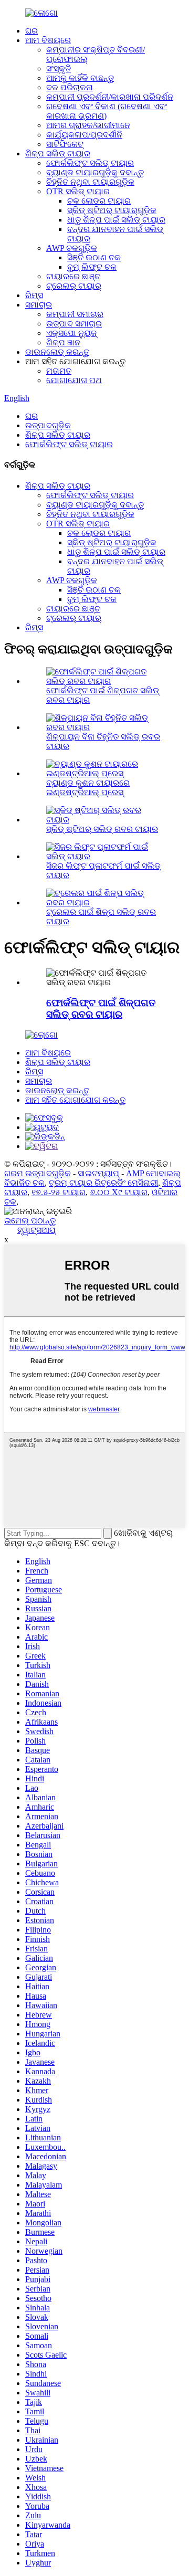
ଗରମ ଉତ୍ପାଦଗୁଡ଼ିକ (38, 1173)
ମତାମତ (59, 371)
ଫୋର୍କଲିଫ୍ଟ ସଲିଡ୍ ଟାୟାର (90, 163)
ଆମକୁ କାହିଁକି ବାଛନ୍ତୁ (80, 78)
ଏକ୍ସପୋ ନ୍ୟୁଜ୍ (71, 333)
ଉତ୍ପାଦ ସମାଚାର (74, 324)
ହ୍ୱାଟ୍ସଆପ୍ (36, 1230)
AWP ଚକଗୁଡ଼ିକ (72, 248)
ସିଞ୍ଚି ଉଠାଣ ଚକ (94, 257)
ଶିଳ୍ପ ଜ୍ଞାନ (63, 342)
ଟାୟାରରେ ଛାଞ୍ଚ (73, 276)
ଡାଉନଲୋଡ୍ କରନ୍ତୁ (57, 352)
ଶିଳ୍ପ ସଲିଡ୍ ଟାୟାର (58, 154)
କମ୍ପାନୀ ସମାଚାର (75, 314)
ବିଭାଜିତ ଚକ (24, 1183)
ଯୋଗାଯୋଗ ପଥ (74, 380)
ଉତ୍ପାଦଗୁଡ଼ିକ (48, 425)
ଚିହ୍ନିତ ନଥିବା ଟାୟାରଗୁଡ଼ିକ (90, 182)
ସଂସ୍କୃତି (59, 68)
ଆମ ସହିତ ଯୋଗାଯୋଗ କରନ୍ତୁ (75, 1100)
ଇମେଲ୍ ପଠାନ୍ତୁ (30, 1221)
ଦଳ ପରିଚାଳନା (70, 87)
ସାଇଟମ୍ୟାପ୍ (98, 1173)
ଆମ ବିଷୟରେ (48, 40)
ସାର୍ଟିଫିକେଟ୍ (65, 144)
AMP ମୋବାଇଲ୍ (153, 1173)
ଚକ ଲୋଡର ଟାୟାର (99, 201)
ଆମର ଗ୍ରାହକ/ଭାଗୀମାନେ (88, 125)
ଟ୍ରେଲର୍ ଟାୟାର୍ (74, 286)
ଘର (31, 31)
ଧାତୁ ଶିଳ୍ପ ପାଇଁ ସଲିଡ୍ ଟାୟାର (116, 220)
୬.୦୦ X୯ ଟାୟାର (119, 1192)
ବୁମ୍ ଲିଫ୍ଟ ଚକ (92, 267)
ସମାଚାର (39, 305)
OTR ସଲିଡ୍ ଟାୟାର (78, 191)
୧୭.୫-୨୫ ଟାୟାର (59, 1192)
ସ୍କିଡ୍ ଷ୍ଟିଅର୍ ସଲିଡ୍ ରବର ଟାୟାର (102, 829)
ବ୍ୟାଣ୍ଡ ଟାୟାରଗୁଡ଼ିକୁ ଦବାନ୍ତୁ (95, 172)
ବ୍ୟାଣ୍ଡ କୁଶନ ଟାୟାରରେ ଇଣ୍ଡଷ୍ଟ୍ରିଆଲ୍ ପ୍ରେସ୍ (88, 788)
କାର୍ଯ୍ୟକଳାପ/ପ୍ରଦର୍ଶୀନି (84, 135)
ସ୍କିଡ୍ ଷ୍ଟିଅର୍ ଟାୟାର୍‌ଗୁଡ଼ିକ (112, 210)
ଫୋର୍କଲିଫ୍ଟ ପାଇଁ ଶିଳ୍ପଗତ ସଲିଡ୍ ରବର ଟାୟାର (101, 1009)
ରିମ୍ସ (34, 295)
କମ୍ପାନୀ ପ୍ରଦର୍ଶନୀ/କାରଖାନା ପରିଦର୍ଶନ (110, 97)
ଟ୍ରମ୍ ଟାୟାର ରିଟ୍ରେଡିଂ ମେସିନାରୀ (103, 1183)
